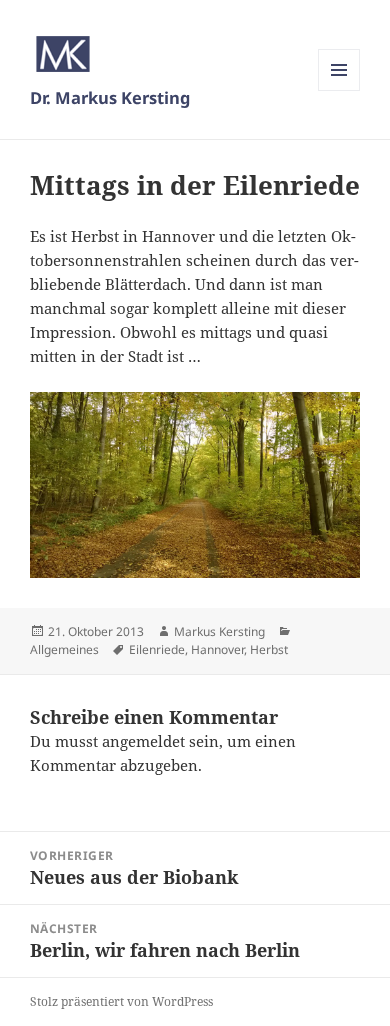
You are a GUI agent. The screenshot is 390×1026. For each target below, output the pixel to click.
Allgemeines (64, 649)
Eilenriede (157, 649)
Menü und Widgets (339, 90)
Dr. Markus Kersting (110, 97)
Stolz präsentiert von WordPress (121, 1001)
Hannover (217, 649)
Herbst (269, 649)
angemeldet (143, 741)
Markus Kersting (219, 631)
